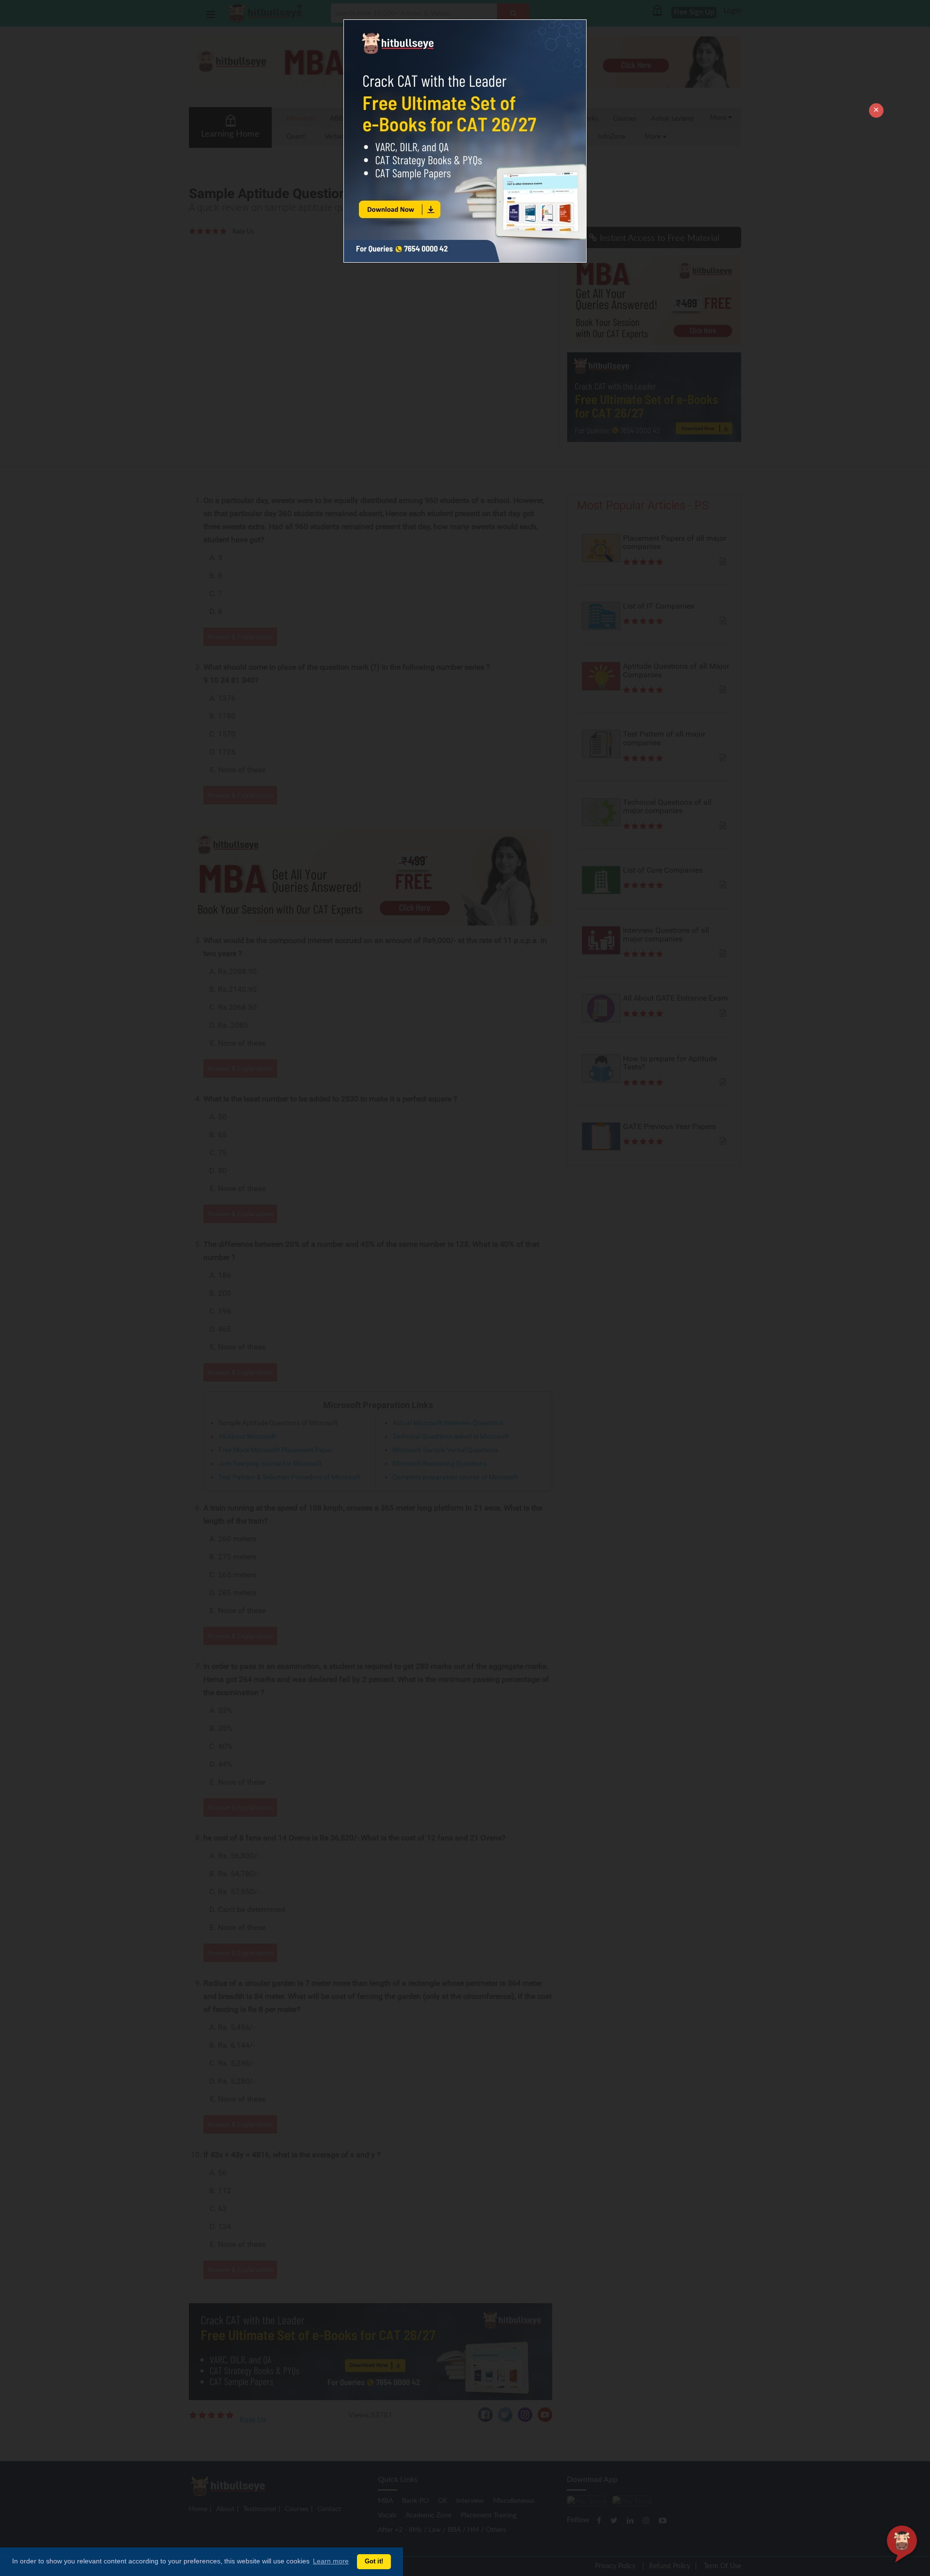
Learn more (331, 2561)
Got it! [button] (374, 2561)
